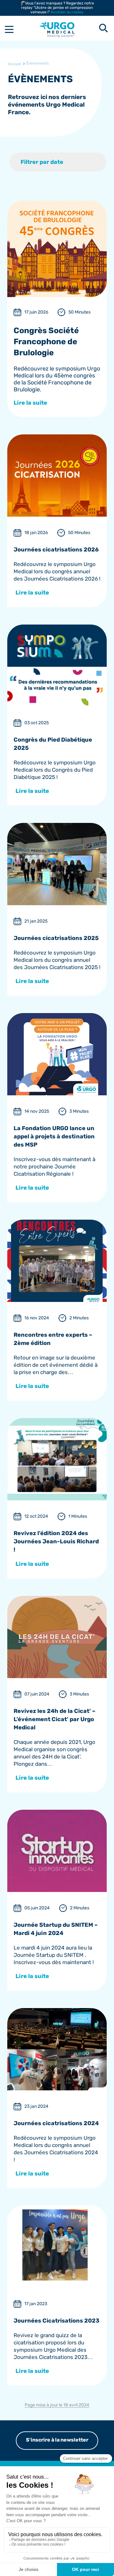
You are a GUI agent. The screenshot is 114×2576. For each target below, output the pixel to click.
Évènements (38, 63)
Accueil (15, 64)
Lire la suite (31, 403)
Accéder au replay (67, 12)
